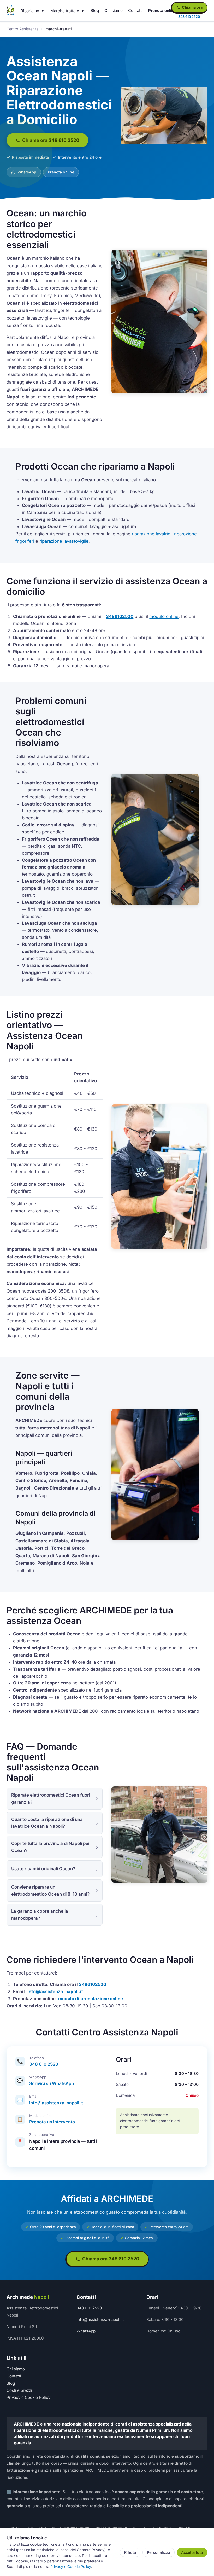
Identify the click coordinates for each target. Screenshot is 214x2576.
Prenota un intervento (52, 2122)
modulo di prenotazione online (91, 1999)
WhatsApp (26, 172)
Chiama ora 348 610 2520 (50, 140)
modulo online (164, 616)
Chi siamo (114, 11)
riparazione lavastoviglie (64, 541)
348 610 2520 (44, 2064)
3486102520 (120, 616)
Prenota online (162, 11)
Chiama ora (192, 7)
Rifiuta (130, 2552)
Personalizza (159, 2552)
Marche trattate (65, 11)
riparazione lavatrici (152, 534)
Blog (95, 11)
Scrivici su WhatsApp (52, 2083)
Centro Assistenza (23, 29)
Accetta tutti (192, 2552)
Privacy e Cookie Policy (28, 2397)
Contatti (135, 11)
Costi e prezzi (19, 2390)
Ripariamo (30, 11)
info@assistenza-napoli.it (55, 1992)
